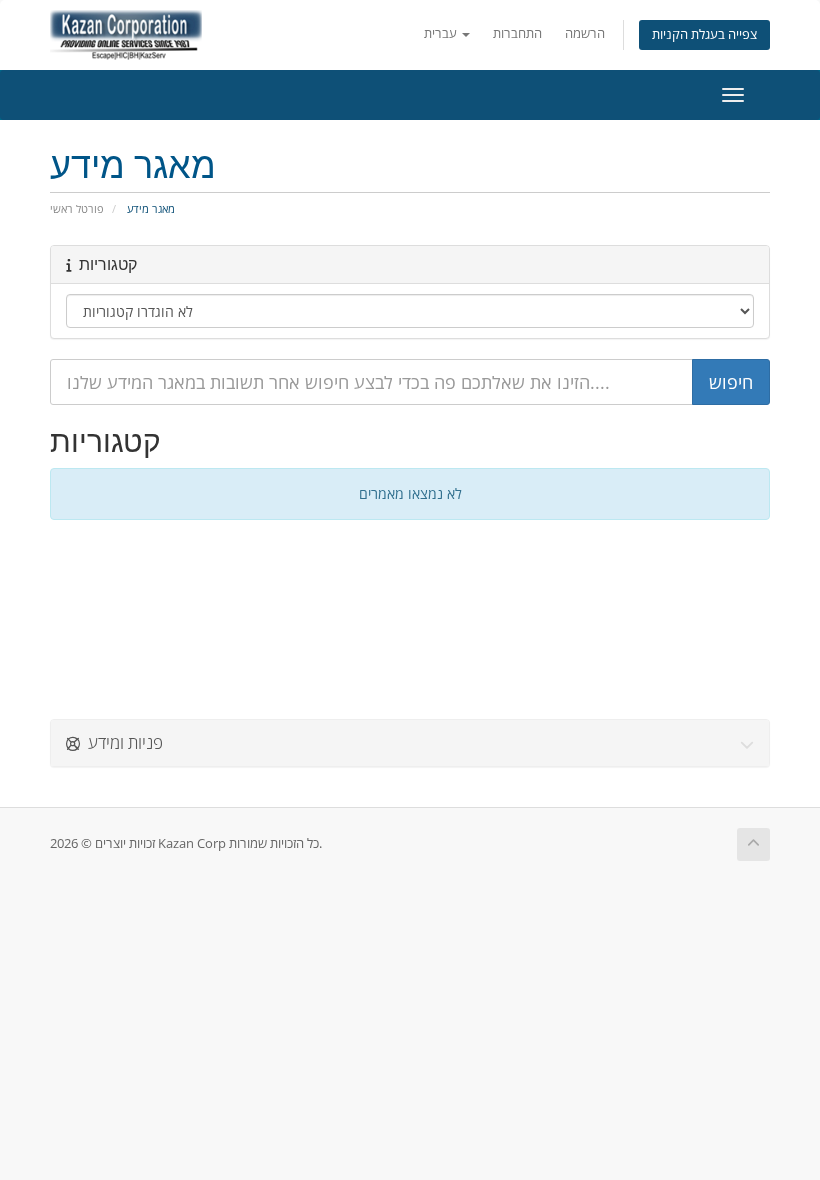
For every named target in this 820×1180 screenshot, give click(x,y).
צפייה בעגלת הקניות (704, 34)
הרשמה (585, 33)
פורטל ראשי (77, 208)
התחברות (517, 33)
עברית (442, 33)
